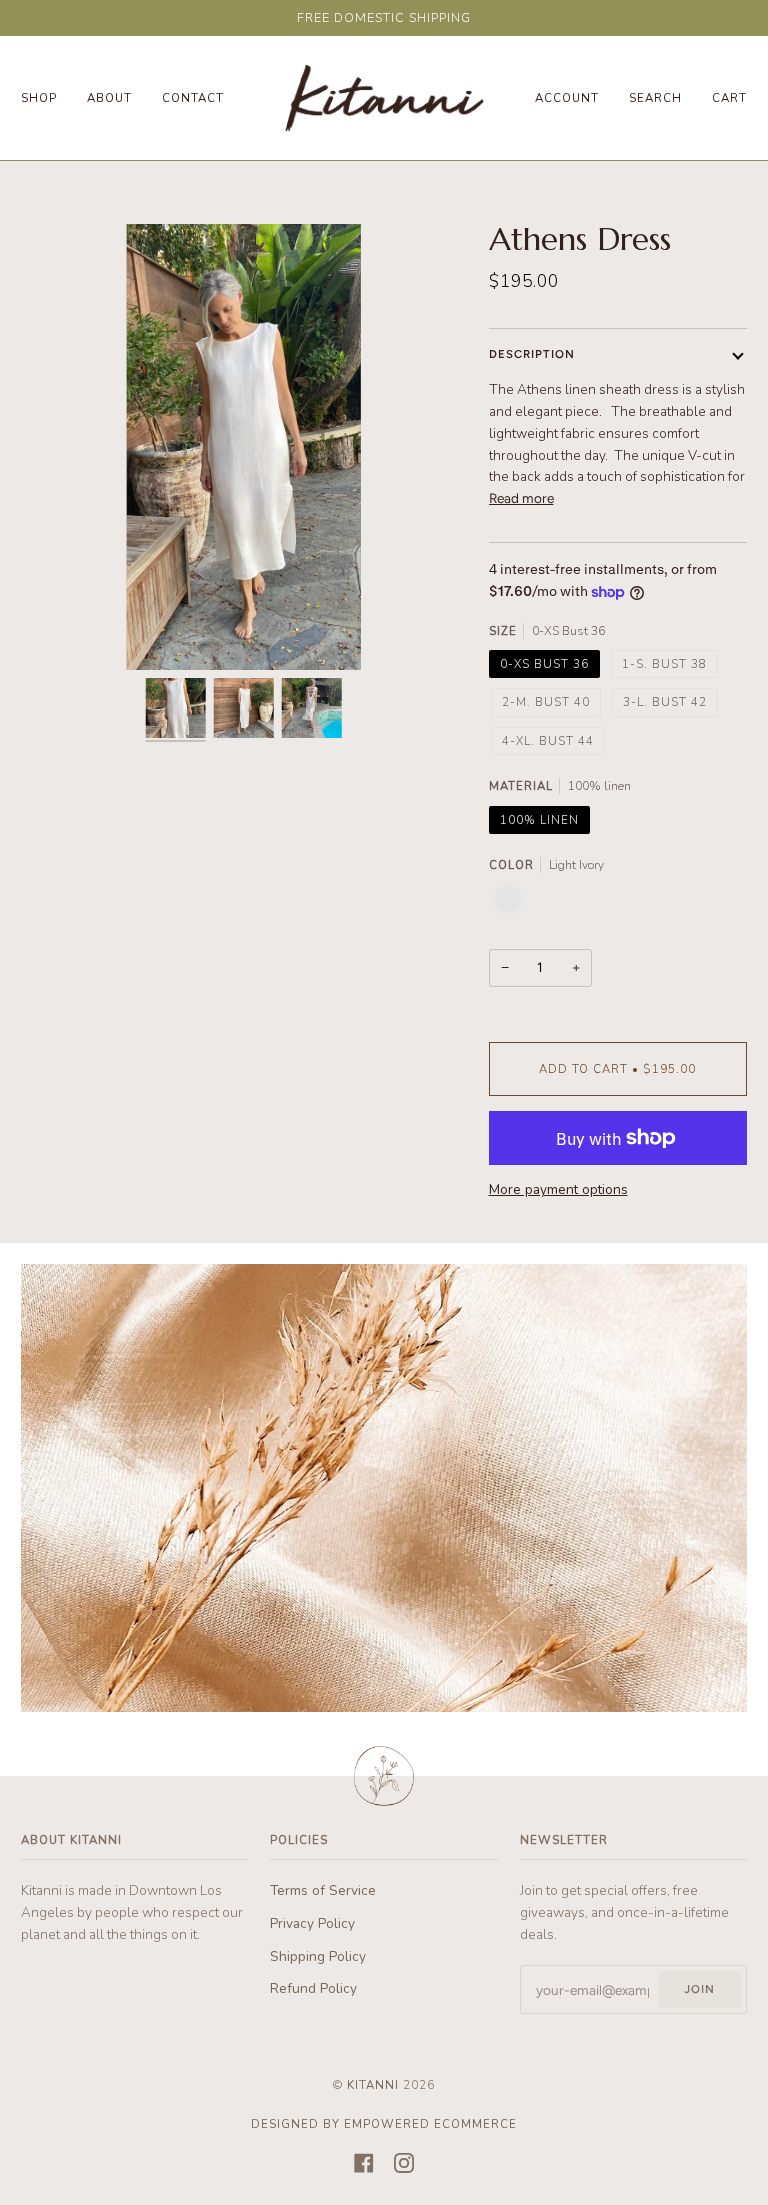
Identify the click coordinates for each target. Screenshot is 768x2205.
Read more (521, 498)
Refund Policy (313, 1988)
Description (532, 354)
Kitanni (373, 2085)
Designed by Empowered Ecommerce (384, 2124)
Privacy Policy (312, 1923)
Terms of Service (323, 1890)
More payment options (558, 1189)
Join (699, 1989)
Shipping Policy (318, 1956)
